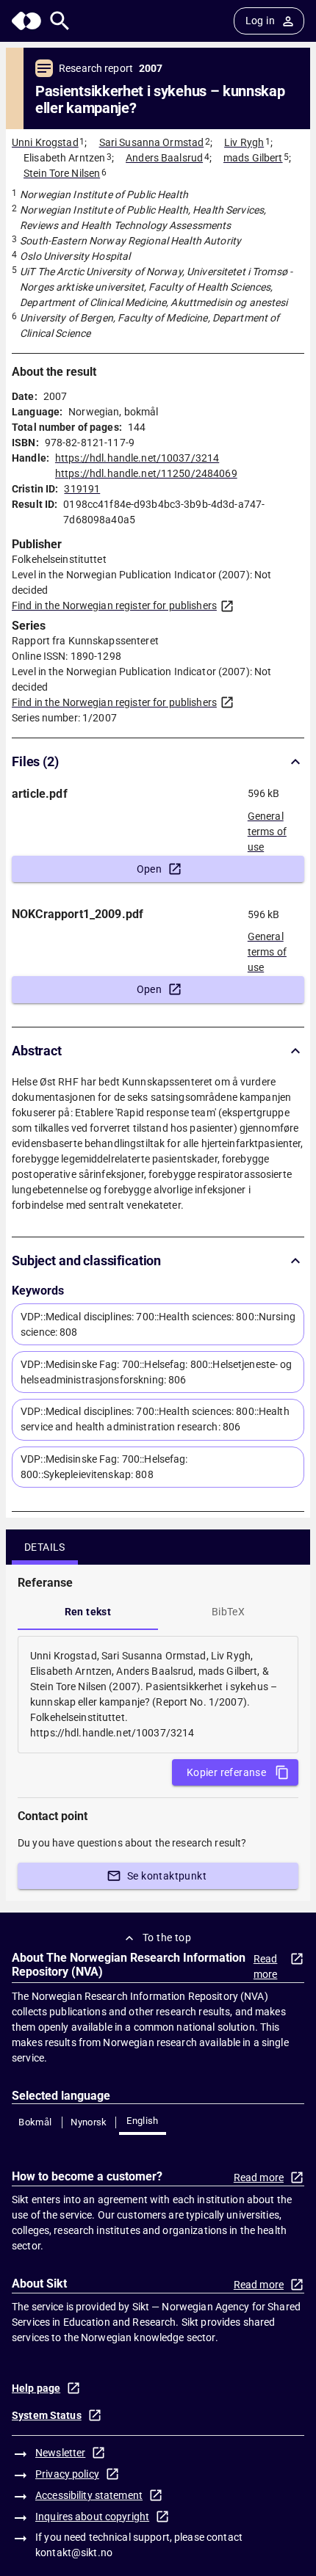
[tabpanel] (158, 1695)
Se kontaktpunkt (167, 1876)
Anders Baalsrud (164, 158)
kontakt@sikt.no (74, 2553)
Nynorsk (89, 2122)
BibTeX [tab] (228, 1612)
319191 (82, 489)
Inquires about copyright (92, 2517)
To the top (167, 1938)
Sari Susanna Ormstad (152, 142)
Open (150, 869)
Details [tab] (45, 1547)
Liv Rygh (244, 142)
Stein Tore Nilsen (62, 173)
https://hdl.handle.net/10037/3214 (137, 458)
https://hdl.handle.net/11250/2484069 (146, 473)
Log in (260, 21)
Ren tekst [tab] (88, 1612)
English (143, 2121)
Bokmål (35, 2122)
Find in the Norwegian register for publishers (114, 605)
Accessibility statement (89, 2495)
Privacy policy (67, 2474)
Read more (266, 1966)
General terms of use (267, 827)
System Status (47, 2415)
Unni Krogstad (45, 142)
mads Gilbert (253, 158)
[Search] (60, 21)
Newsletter (60, 2453)
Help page (36, 2388)
